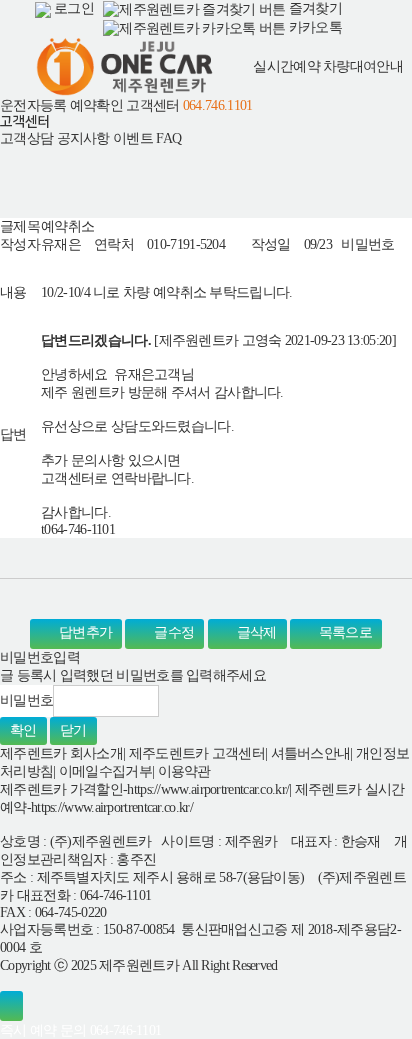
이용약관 (184, 771)
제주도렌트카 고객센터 (197, 753)
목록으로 (344, 633)
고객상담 (26, 138)
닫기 (73, 730)
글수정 (172, 633)
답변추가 (84, 633)
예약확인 (96, 104)
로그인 (72, 8)
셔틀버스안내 (311, 753)
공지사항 (83, 138)
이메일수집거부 (105, 771)
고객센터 (152, 104)
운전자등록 (33, 104)
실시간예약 (286, 66)
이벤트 (133, 138)
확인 (23, 730)
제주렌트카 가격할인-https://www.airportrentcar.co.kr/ (144, 789)
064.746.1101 (218, 104)
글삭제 (254, 633)
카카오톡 (313, 27)
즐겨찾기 (313, 8)
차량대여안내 (363, 66)
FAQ (168, 138)
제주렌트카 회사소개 (61, 753)
